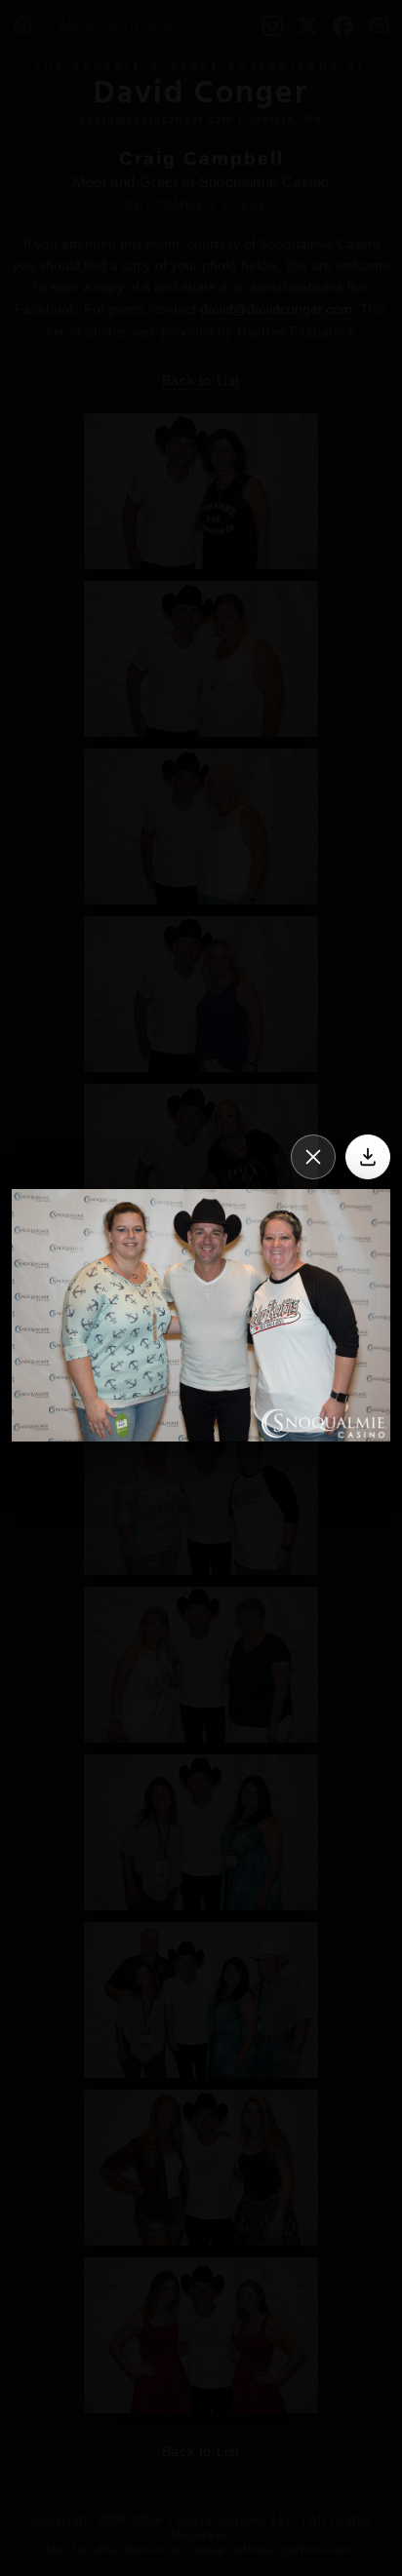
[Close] (313, 1157)
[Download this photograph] (368, 1157)
